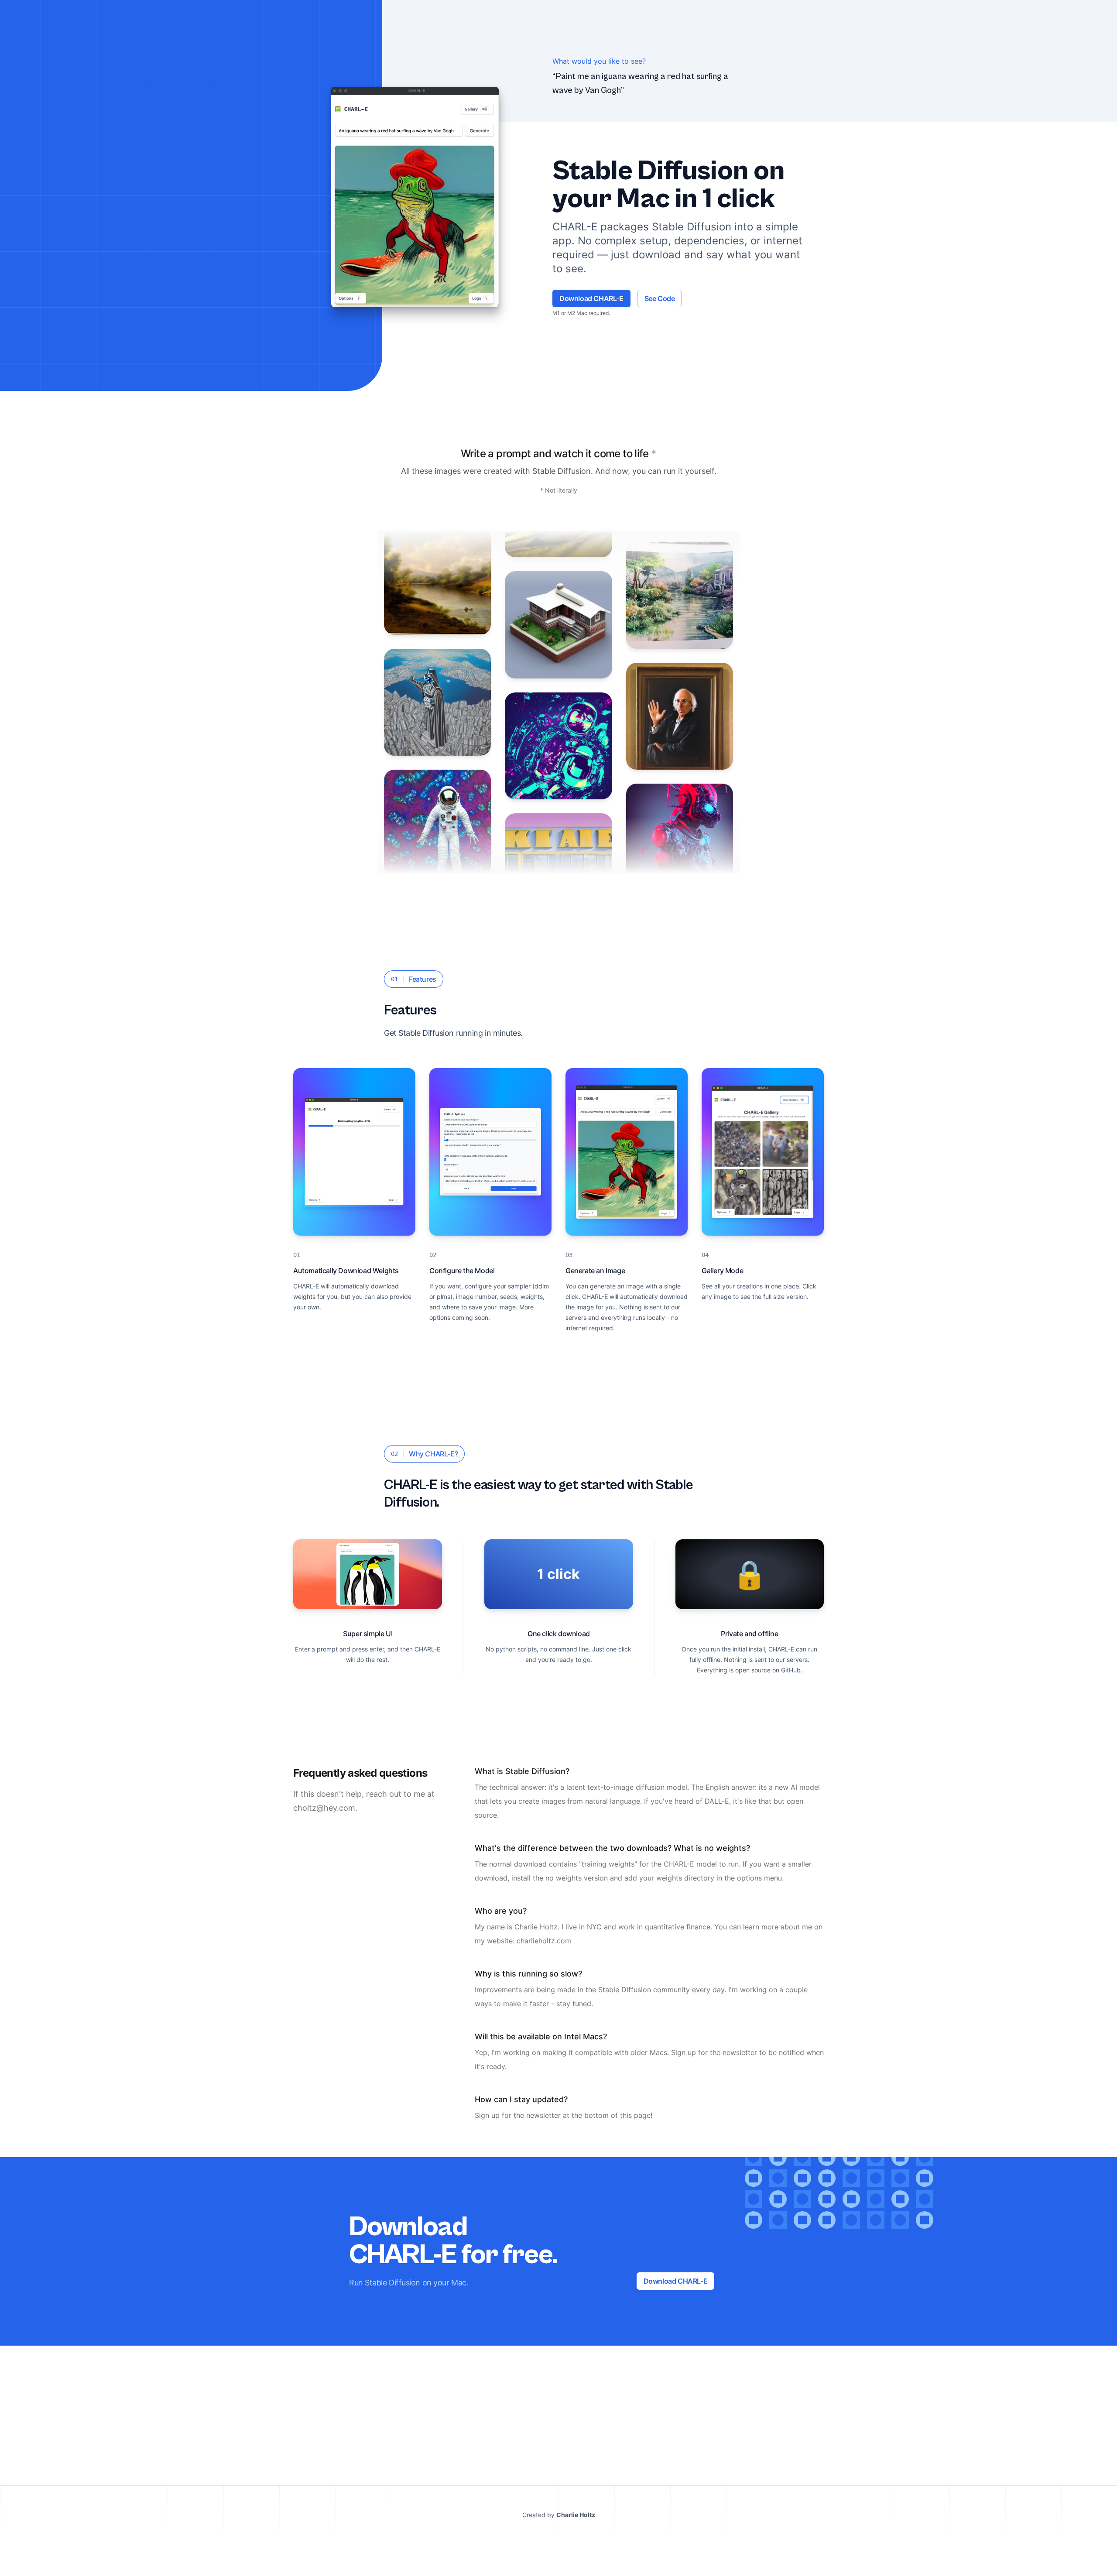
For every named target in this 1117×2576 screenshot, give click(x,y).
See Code (660, 298)
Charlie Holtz (576, 2515)
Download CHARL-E (591, 298)
